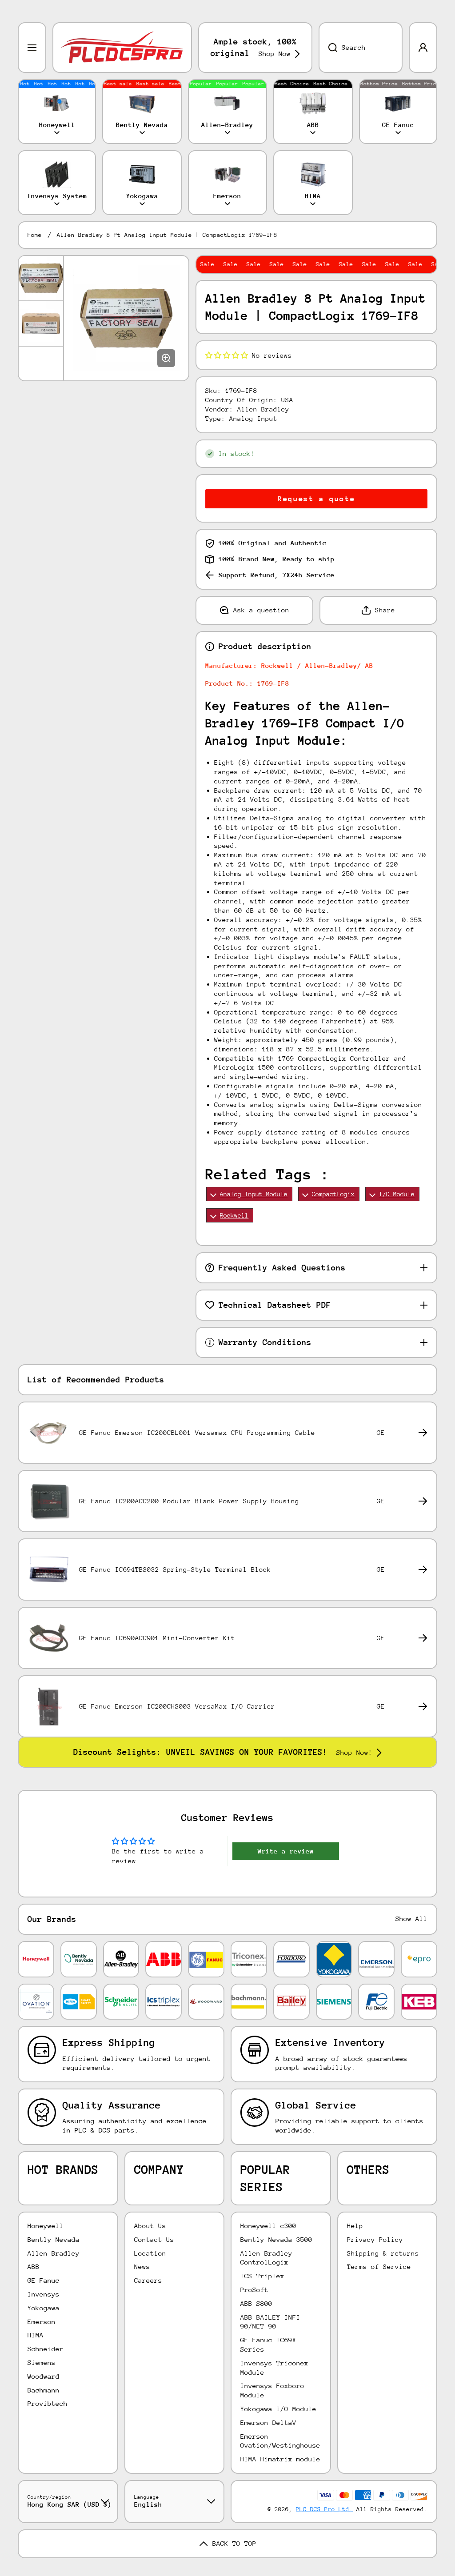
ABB (34, 2266)
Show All (411, 1919)
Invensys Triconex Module (274, 2368)
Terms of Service (379, 2266)
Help (355, 2226)
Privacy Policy (375, 2239)
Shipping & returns (383, 2253)
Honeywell (46, 2226)
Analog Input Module (254, 1194)
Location (150, 2253)
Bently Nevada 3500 (276, 2239)
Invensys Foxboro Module (272, 2390)
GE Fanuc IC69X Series (268, 2344)
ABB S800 (256, 2303)
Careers (148, 2280)
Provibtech (48, 2403)
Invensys (44, 2294)
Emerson (42, 2322)
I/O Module (397, 1194)
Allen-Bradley (54, 2253)
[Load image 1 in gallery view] (41, 278)
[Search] (328, 48)
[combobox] (361, 48)
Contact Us (154, 2239)
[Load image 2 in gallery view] (41, 323)
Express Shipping (109, 2043)
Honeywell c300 (268, 2226)
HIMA (36, 2335)
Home (35, 235)
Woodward (44, 2376)
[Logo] (122, 48)
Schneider (46, 2349)
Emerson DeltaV (268, 2422)
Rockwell (234, 1215)
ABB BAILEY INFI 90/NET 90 (270, 2322)
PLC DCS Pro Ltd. (324, 2509)
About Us (150, 2226)
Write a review (286, 1851)
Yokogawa (44, 2308)
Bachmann (44, 2390)
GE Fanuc (44, 2280)
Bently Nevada (54, 2239)
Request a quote (316, 499)
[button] (227, 355)
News (142, 2266)
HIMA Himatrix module (280, 2459)
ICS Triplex (262, 2276)
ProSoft (254, 2290)
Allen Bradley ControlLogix (266, 2258)
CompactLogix (333, 1194)
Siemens (42, 2362)
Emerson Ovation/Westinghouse (280, 2441)
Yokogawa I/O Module (278, 2409)
